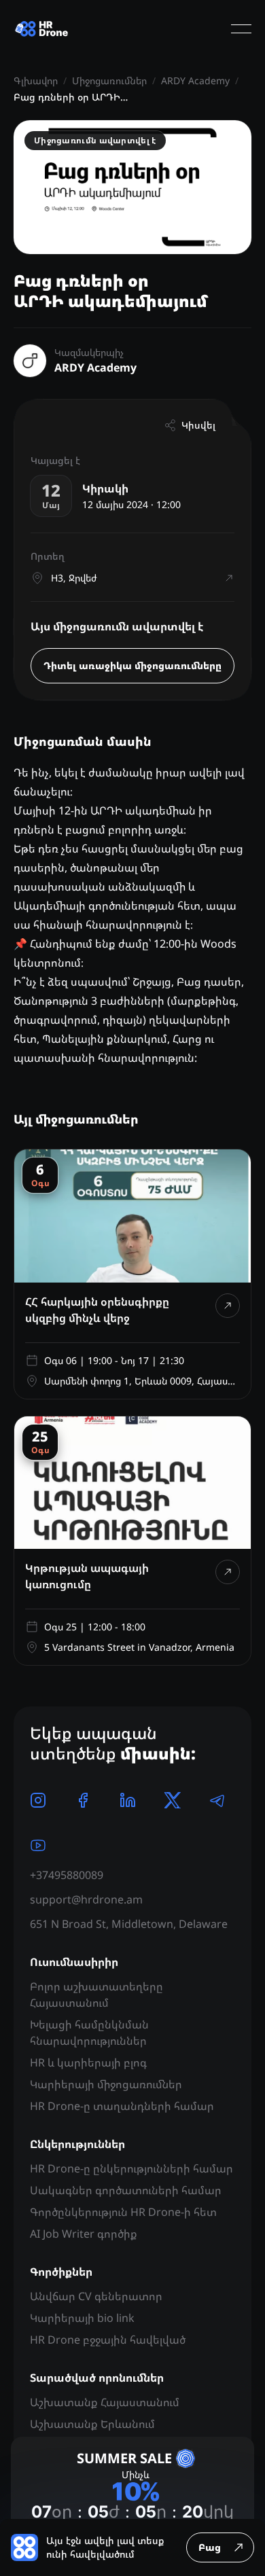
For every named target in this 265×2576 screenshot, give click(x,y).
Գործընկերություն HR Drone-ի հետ (123, 2212)
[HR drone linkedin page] (128, 1800)
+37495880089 (67, 1875)
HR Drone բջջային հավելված (108, 2340)
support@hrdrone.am (86, 1899)
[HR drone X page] (173, 1800)
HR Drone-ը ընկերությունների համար (131, 2168)
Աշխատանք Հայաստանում (105, 2402)
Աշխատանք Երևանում (92, 2424)
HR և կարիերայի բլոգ (88, 2062)
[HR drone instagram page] (38, 1800)
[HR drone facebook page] (83, 1800)
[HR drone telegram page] (217, 1800)
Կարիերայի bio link (82, 2318)
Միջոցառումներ (109, 80)
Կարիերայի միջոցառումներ (106, 2084)
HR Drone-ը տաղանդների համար (122, 2106)
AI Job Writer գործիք (84, 2234)
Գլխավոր (36, 80)
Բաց (210, 2547)
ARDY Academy (195, 80)
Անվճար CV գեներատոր (96, 2296)
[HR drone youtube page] (38, 1845)
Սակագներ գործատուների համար (126, 2190)
